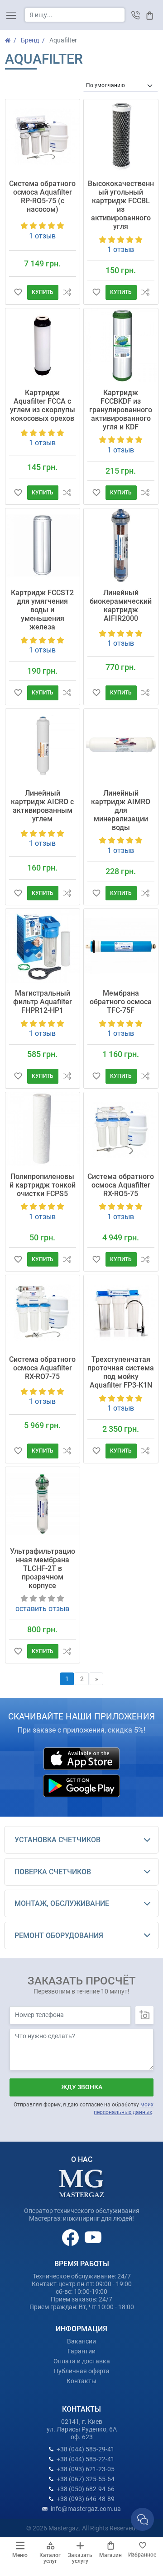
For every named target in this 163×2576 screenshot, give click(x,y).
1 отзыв (42, 236)
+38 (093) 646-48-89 (86, 2499)
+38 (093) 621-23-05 (86, 2469)
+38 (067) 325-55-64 (86, 2479)
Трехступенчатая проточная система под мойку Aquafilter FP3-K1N (121, 1372)
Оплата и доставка (82, 2361)
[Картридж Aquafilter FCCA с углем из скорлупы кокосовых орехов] (43, 345)
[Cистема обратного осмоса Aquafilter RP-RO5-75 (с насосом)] (43, 136)
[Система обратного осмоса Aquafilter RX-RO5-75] (121, 1129)
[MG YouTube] (93, 2237)
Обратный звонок (136, 15)
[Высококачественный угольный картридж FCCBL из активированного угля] (121, 136)
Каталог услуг (50, 2558)
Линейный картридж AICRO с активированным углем (42, 806)
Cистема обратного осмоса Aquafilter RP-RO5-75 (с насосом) (42, 196)
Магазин (110, 2555)
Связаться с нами (142, 2519)
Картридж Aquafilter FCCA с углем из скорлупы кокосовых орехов (43, 405)
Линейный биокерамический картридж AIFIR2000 (121, 606)
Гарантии (81, 2351)
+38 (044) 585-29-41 (86, 2449)
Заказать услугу (80, 2558)
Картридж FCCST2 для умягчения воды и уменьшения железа (42, 610)
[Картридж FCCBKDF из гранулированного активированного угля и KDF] (121, 345)
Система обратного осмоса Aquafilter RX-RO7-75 (42, 1368)
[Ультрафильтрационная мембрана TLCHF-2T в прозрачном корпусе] (43, 1504)
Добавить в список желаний (18, 292)
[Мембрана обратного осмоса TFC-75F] (121, 946)
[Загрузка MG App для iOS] (81, 1759)
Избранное (142, 2555)
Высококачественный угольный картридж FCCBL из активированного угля (121, 205)
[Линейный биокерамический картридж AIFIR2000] (121, 545)
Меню (20, 2555)
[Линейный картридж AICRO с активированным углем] (43, 746)
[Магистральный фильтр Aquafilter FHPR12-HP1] (43, 946)
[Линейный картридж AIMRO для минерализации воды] (121, 746)
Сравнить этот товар (67, 292)
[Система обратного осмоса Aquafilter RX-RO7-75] (43, 1312)
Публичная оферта (82, 2371)
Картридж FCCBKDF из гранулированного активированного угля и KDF (121, 410)
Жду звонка (82, 2087)
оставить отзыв (42, 1609)
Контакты (81, 2381)
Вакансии (81, 2341)
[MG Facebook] (71, 2237)
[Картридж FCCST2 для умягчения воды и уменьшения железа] (43, 545)
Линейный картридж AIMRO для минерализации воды (121, 810)
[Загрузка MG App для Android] (81, 1786)
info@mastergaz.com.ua (86, 2509)
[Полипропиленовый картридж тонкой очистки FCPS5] (43, 1129)
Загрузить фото (144, 2015)
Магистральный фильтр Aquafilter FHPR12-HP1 (43, 1002)
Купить (43, 292)
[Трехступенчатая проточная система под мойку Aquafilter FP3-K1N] (121, 1312)
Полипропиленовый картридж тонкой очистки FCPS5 (43, 1185)
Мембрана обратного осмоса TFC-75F (121, 1002)
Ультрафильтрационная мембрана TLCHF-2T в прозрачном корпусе (43, 1568)
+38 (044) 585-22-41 (86, 2459)
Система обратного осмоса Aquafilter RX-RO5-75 (121, 1185)
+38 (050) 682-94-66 (86, 2489)
